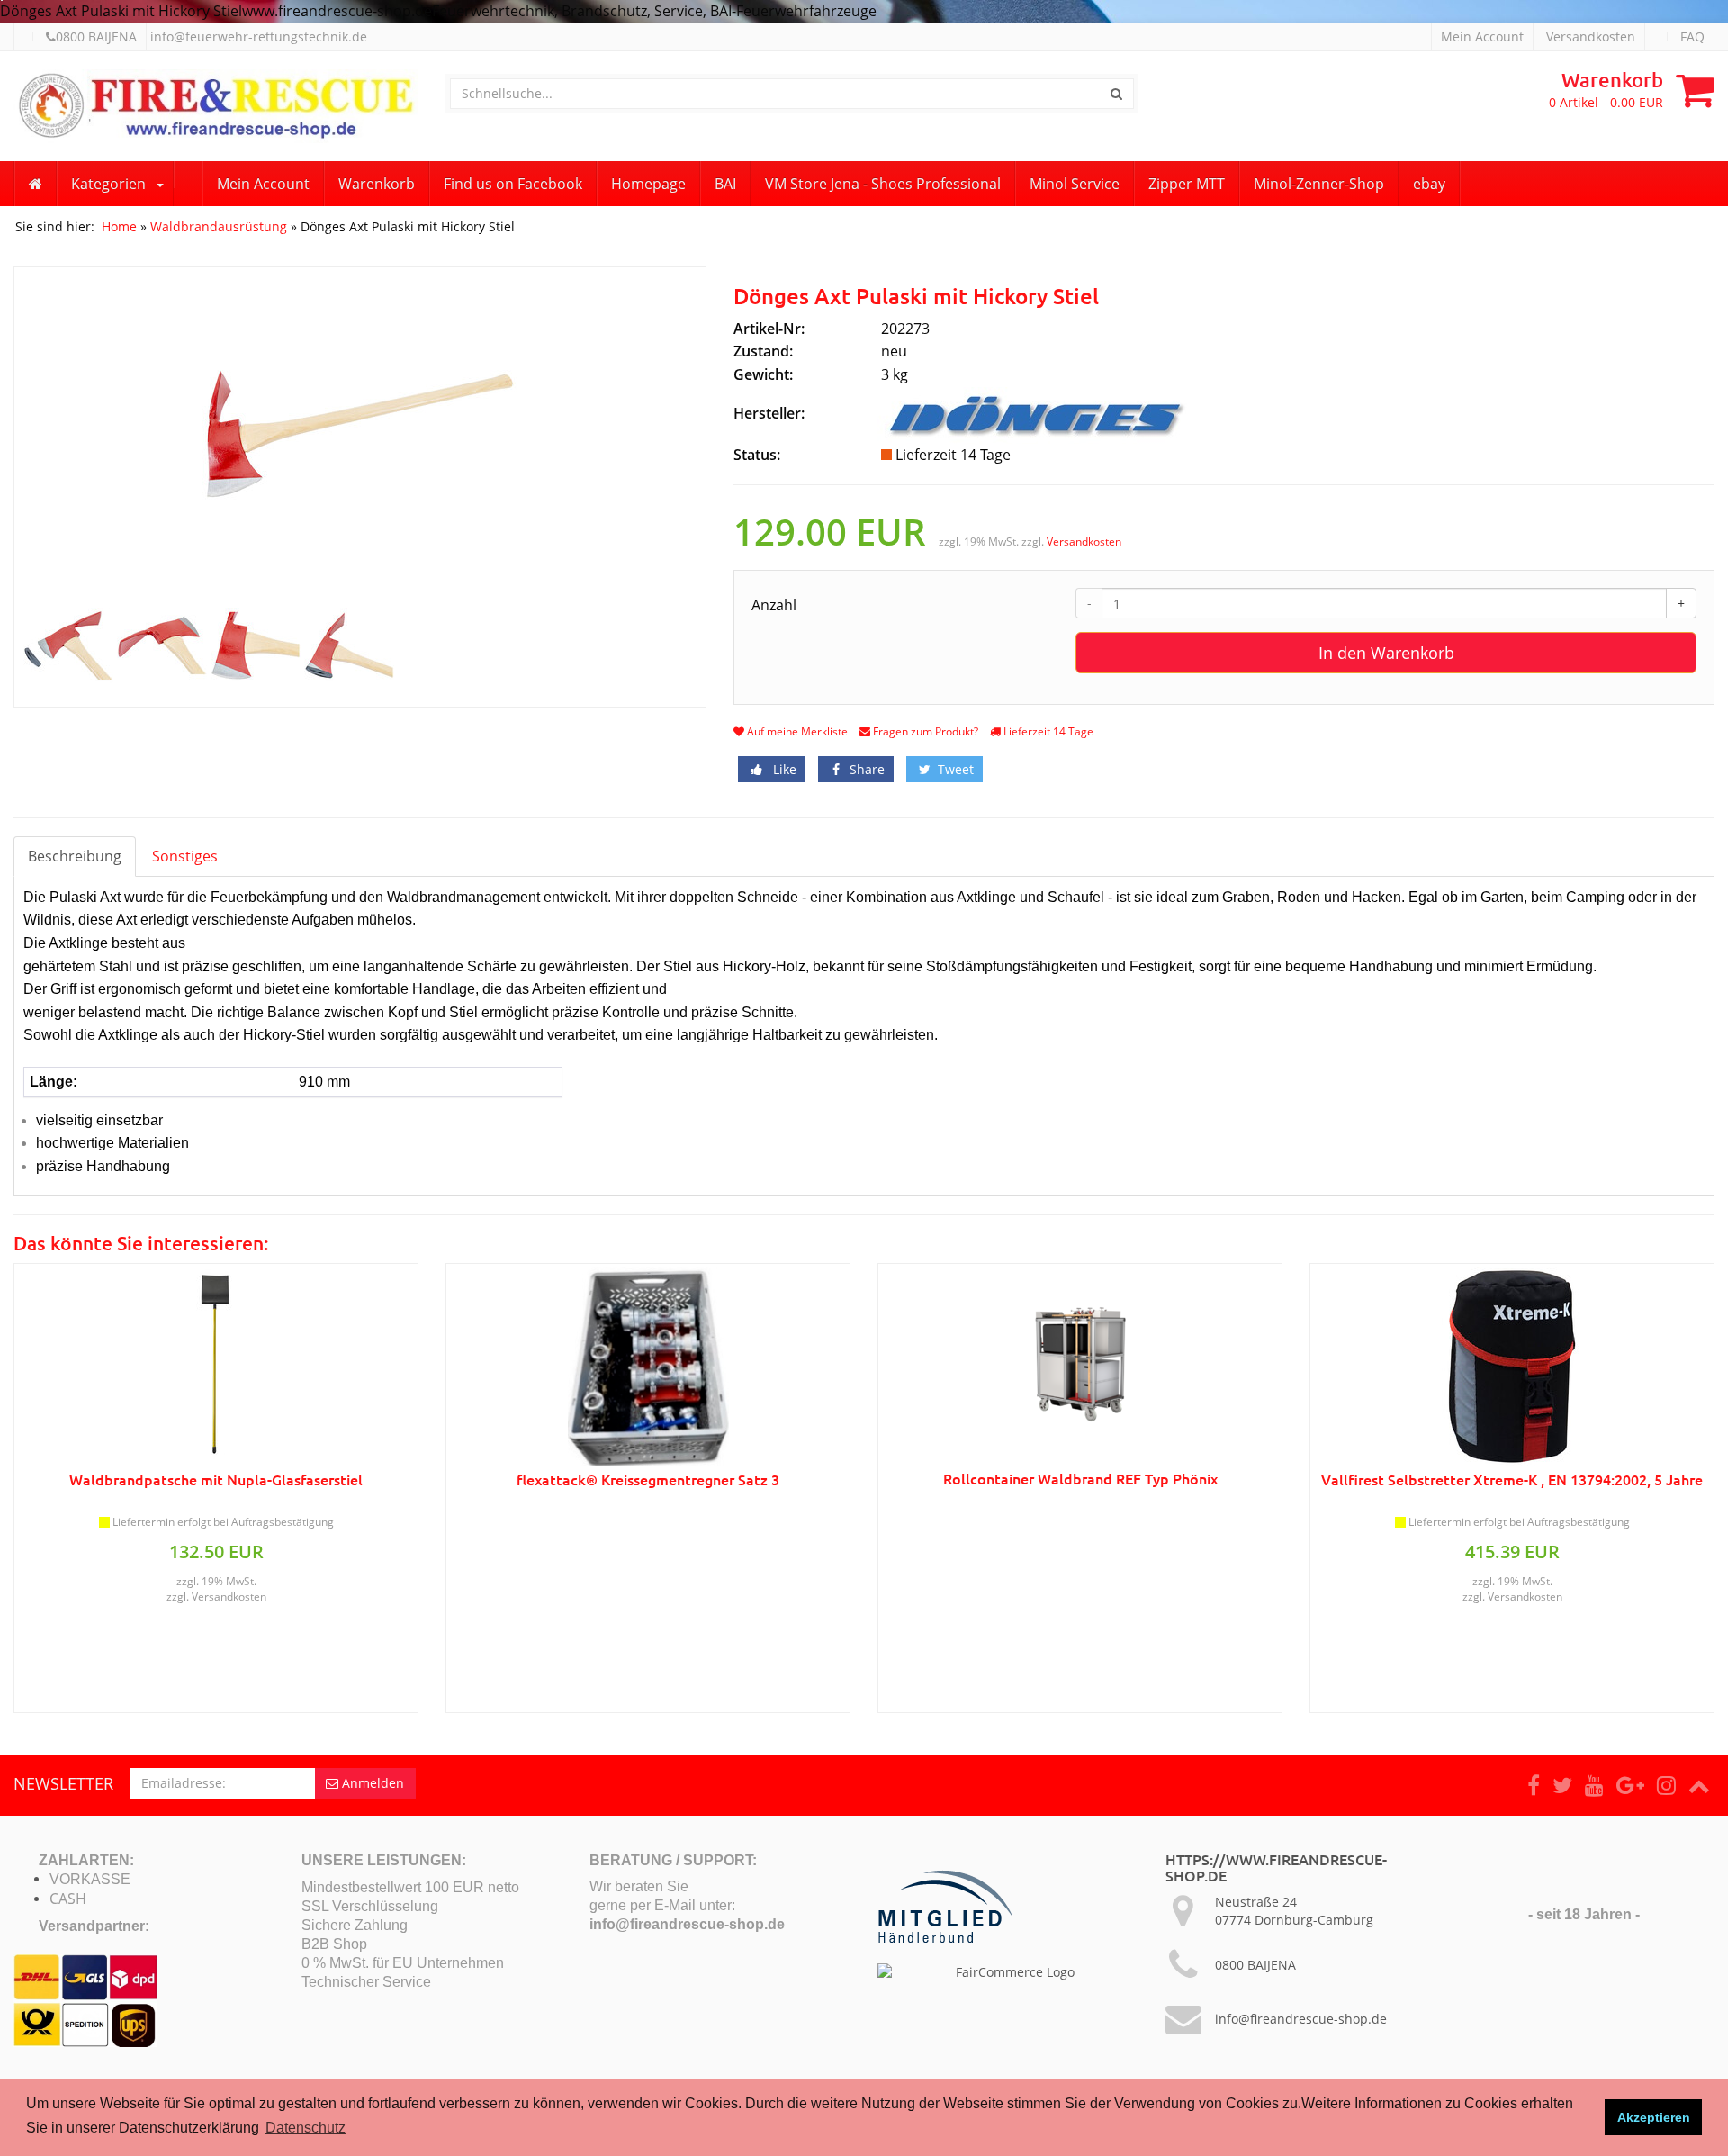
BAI (725, 184)
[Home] (36, 184)
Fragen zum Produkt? (924, 731)
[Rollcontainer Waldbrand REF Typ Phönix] (1080, 1366)
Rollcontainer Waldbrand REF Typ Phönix (1080, 1478)
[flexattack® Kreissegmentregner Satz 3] (648, 1367)
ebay (1429, 184)
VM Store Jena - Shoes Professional (883, 184)
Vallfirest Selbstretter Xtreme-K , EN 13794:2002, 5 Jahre (1512, 1479)
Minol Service (1075, 184)
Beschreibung (75, 856)
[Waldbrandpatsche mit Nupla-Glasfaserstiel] (216, 1367)
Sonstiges (185, 856)
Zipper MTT (1187, 184)
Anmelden (371, 1783)
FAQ (1692, 36)
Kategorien (108, 184)
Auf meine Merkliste (796, 731)
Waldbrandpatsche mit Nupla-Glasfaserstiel (216, 1479)
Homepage (648, 184)
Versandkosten (1591, 36)
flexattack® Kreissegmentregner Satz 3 (648, 1479)
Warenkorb (377, 184)
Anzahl (774, 605)
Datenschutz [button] (306, 2128)
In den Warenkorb (1386, 653)
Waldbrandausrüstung (219, 226)
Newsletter (63, 1783)
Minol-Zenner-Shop (1319, 184)
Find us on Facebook (513, 184)
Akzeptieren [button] (1654, 2117)
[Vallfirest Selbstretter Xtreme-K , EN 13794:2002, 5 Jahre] (1512, 1367)
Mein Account (1482, 36)
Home (119, 226)
